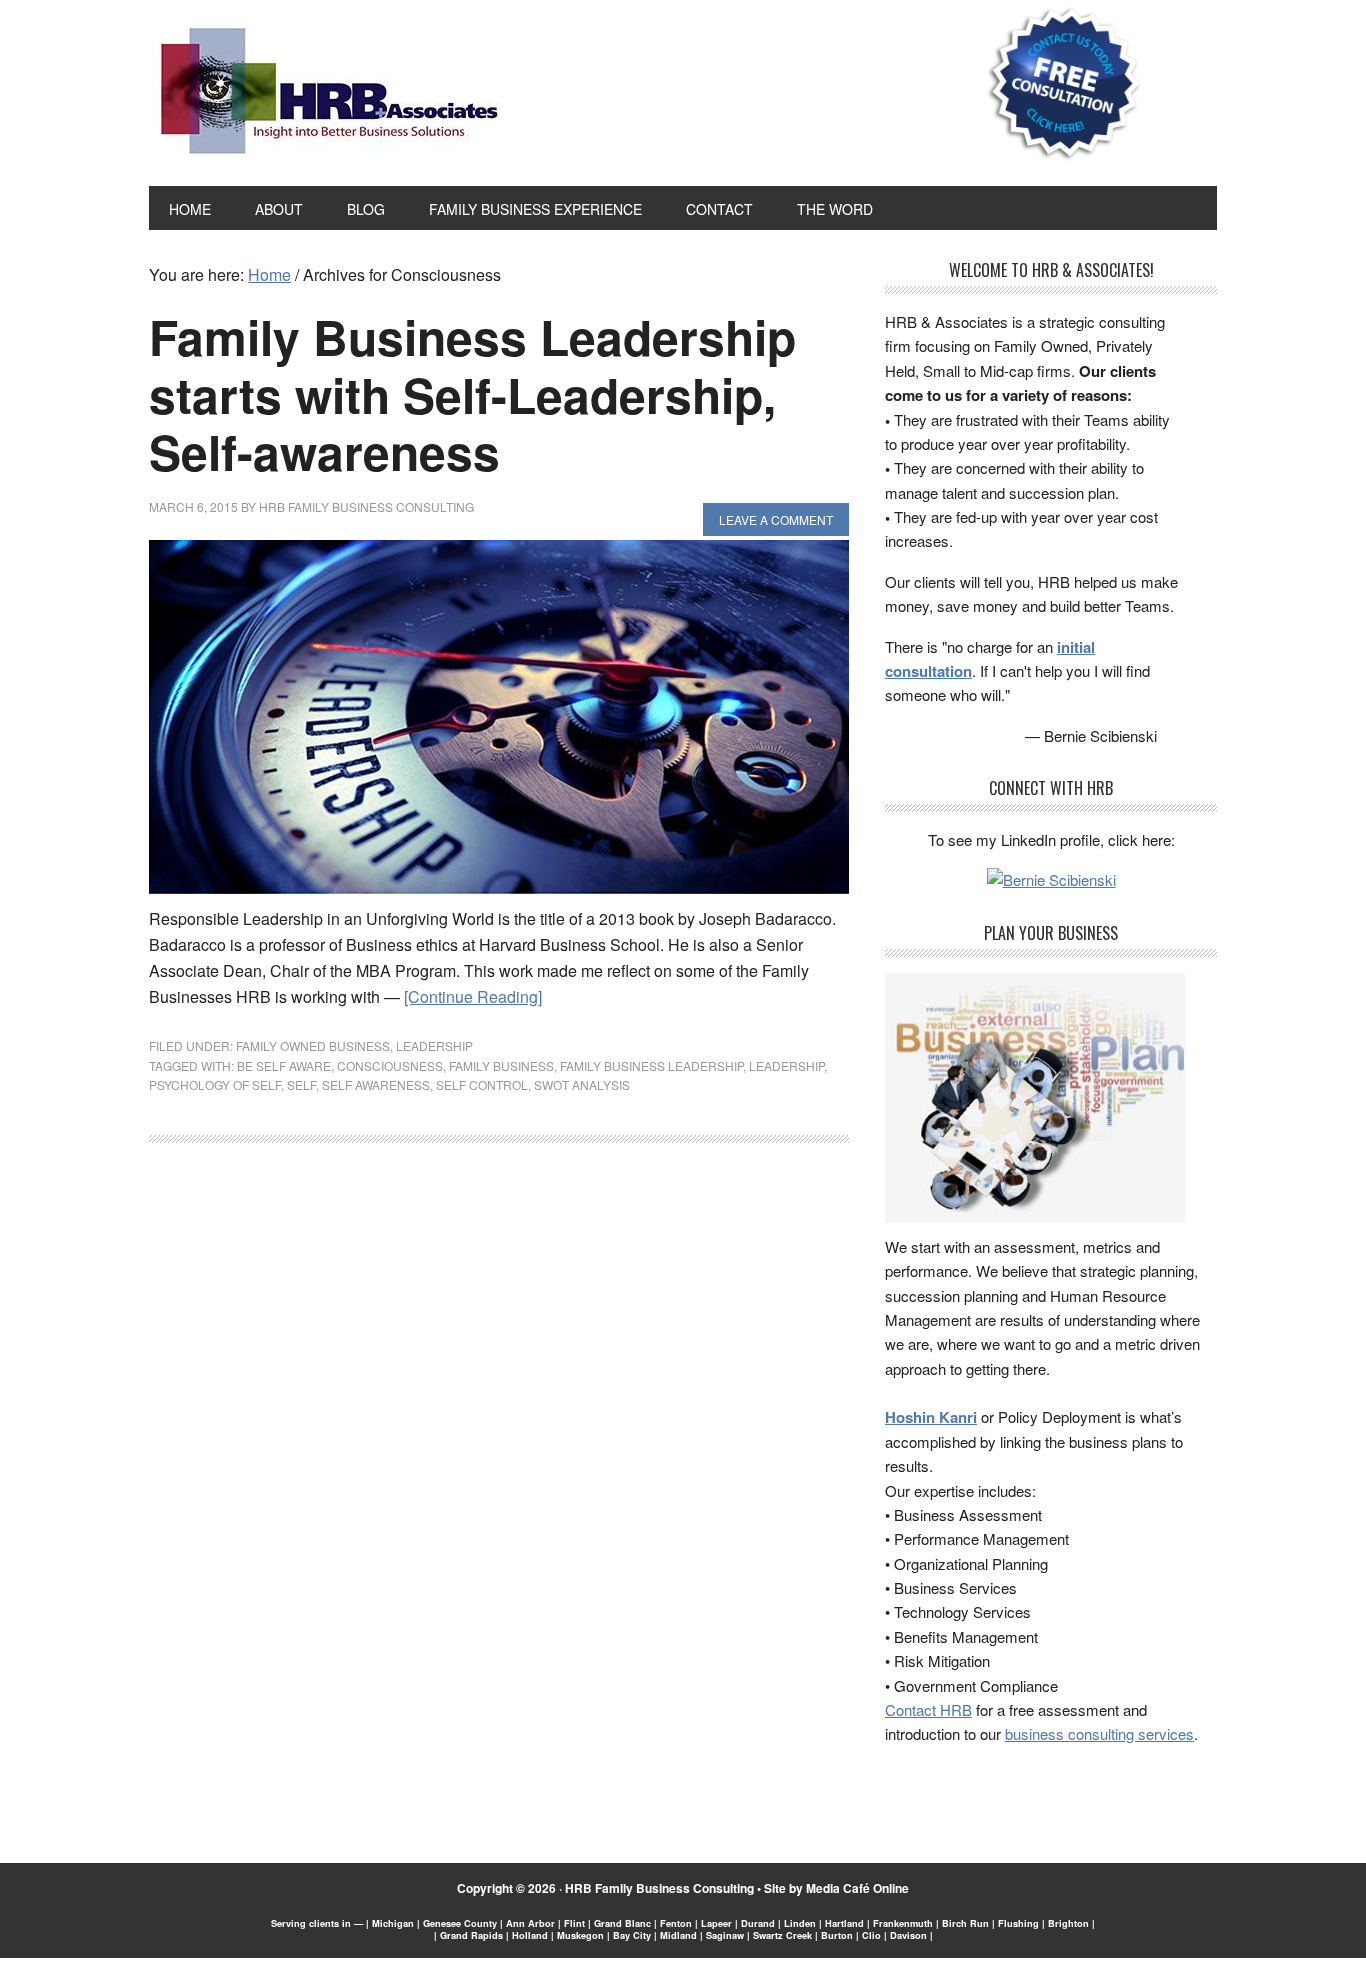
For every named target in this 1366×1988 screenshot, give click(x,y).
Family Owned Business (313, 1045)
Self (301, 1084)
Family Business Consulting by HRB (329, 96)
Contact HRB (928, 1709)
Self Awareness (376, 1084)
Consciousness (390, 1065)
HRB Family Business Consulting (659, 1888)
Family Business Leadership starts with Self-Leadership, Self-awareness (472, 394)
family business (501, 1065)
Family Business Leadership (651, 1065)
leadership (786, 1065)
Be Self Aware (284, 1065)
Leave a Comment (776, 519)
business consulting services (1099, 1733)
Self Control (482, 1084)
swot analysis (582, 1084)
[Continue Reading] (473, 996)
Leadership (434, 1045)
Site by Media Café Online (836, 1888)
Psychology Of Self (215, 1084)
